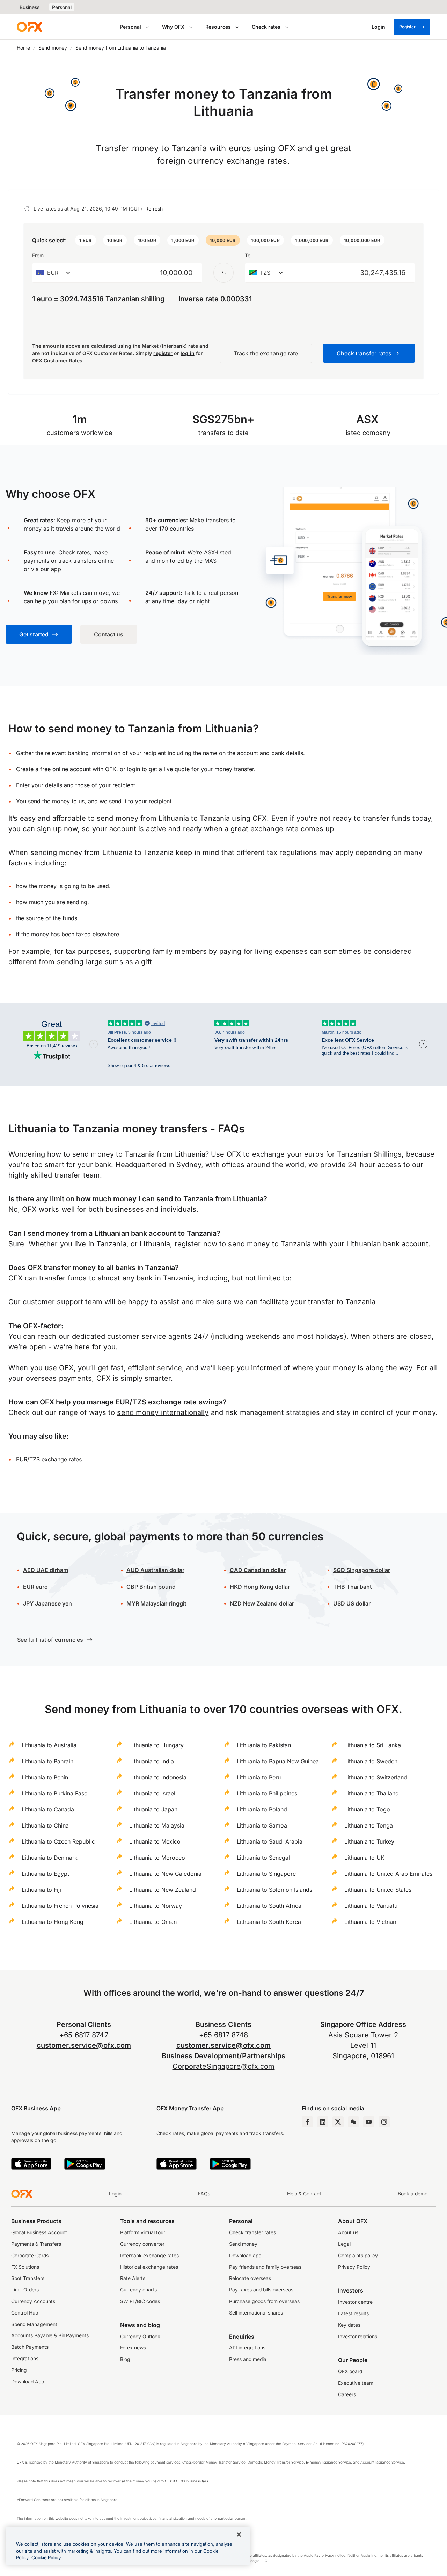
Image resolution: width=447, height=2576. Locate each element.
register (163, 353)
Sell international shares (256, 2313)
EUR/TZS (131, 1402)
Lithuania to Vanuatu (371, 1906)
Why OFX (173, 27)
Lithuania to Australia (49, 1745)
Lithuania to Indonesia (158, 1777)
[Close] (239, 2534)
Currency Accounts (33, 2301)
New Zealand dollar (262, 1603)
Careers (347, 2394)
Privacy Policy (354, 2267)
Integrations (25, 2359)
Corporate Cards (30, 2256)
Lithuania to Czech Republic (58, 1841)
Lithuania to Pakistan (264, 1745)
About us (348, 2232)
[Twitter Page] (338, 2122)
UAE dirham (46, 1570)
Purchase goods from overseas (264, 2301)
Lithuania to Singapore (266, 1874)
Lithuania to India (152, 1761)
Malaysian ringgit (156, 1603)
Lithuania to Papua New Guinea (278, 1761)
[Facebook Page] (307, 2122)
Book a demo (413, 2194)
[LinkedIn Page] (323, 2122)
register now (196, 1244)
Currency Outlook (140, 2337)
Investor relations (358, 2337)
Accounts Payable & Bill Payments (50, 2335)
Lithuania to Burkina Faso (55, 1793)
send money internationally (163, 1412)
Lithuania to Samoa (262, 1825)
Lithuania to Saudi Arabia (270, 1841)
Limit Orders (25, 2290)
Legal (344, 2244)
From (38, 255)
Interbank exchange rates (149, 2256)
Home (23, 48)
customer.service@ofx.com (84, 2045)
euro (35, 1587)
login (134, 769)
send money (249, 1244)
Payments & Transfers (36, 2244)
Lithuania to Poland (262, 1809)
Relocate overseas (250, 2278)
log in (187, 353)
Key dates (349, 2325)
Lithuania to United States (378, 1890)
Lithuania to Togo (367, 1809)
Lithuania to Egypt (45, 1874)
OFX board (350, 2371)
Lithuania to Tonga (369, 1825)
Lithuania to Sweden (371, 1761)
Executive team (356, 2383)
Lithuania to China (45, 1825)
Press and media (248, 2359)
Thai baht (353, 1587)
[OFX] (29, 27)
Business (30, 7)
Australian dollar (155, 1570)
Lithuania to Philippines (267, 1793)
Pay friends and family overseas (265, 2267)
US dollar (352, 1603)
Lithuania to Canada (48, 1809)
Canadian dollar (258, 1570)
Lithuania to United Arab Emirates (388, 1874)
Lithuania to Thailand (372, 1793)
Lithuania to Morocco (157, 1858)
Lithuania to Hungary (156, 1745)
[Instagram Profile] (384, 2122)
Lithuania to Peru (259, 1777)
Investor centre (355, 2302)
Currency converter (142, 2244)
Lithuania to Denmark (50, 1858)
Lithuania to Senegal (263, 1858)
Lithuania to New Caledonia (165, 1874)
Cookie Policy (46, 2557)
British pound (151, 1587)
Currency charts (138, 2290)
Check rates (266, 27)
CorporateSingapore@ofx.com (224, 2066)
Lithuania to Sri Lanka (373, 1745)
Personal (62, 7)
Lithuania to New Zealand (163, 1890)
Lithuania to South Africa (269, 1906)
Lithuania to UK (364, 1858)
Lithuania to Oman (153, 1922)
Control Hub (25, 2313)
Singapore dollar (362, 1570)
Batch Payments (30, 2347)
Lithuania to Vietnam (371, 1922)
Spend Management (34, 2324)
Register (407, 27)
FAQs (204, 2194)
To (248, 255)
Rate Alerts (133, 2278)
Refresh (154, 209)
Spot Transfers (28, 2278)
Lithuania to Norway (156, 1906)
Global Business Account (39, 2232)
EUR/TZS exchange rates (49, 1459)
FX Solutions (25, 2267)
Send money (53, 48)
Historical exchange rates (149, 2267)
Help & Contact (304, 2194)
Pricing (19, 2370)
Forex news (133, 2348)
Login (115, 2194)
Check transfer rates (252, 2232)
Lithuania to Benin (45, 1777)
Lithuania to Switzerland (376, 1777)
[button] (86, 240)
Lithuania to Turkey (369, 1841)
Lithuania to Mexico (155, 1841)
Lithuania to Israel (152, 1793)
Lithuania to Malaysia (157, 1825)
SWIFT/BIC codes (140, 2301)
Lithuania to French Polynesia (60, 1906)
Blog (125, 2359)
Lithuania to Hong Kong (53, 1922)
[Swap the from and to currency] (223, 273)
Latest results (353, 2313)
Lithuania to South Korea (269, 1922)
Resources (218, 27)
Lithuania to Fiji (41, 1890)
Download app (245, 2256)
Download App (28, 2382)
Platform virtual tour (143, 2232)
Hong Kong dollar (260, 1587)
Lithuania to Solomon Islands (274, 1890)
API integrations (247, 2348)
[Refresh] (27, 209)
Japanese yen (47, 1603)
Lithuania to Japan (153, 1809)
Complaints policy (358, 2256)
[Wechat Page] (353, 2122)
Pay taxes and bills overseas (261, 2290)
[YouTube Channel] (369, 2122)
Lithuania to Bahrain (47, 1761)
